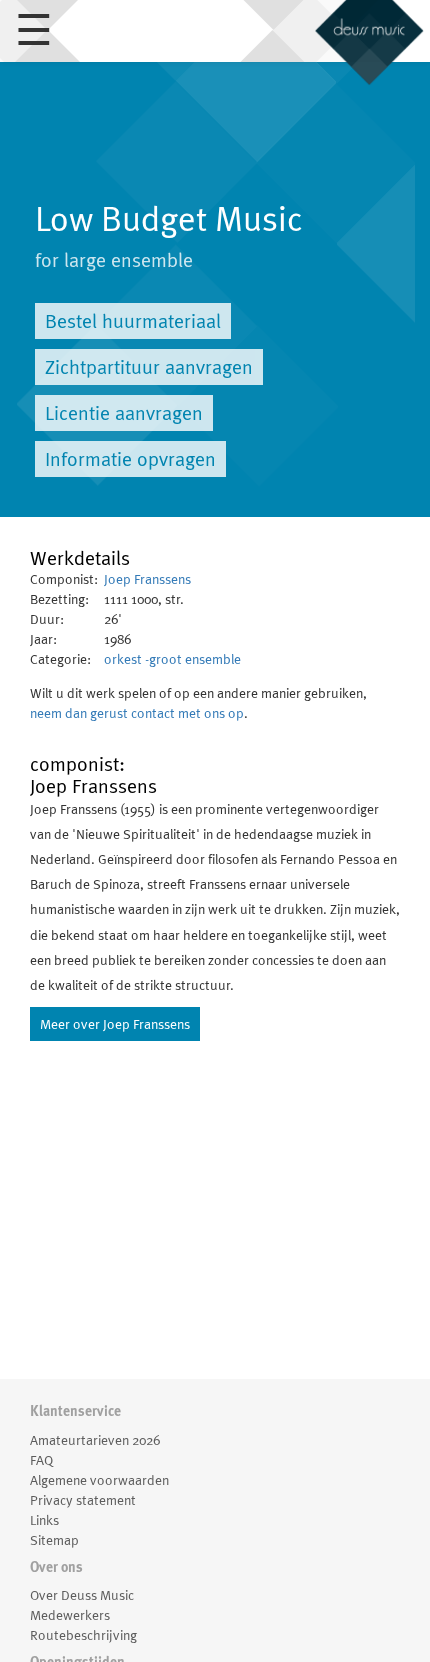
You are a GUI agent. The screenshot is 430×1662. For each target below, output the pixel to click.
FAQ (41, 1460)
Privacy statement (83, 1500)
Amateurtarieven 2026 (95, 1440)
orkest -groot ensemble (172, 659)
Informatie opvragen (130, 459)
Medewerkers (70, 1615)
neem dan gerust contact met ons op (137, 713)
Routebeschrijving (83, 1635)
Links (44, 1520)
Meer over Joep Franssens (115, 1024)
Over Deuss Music (82, 1595)
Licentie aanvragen (124, 413)
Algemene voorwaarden (99, 1480)
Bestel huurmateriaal (133, 321)
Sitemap (54, 1540)
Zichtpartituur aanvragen (149, 367)
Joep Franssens (147, 579)
